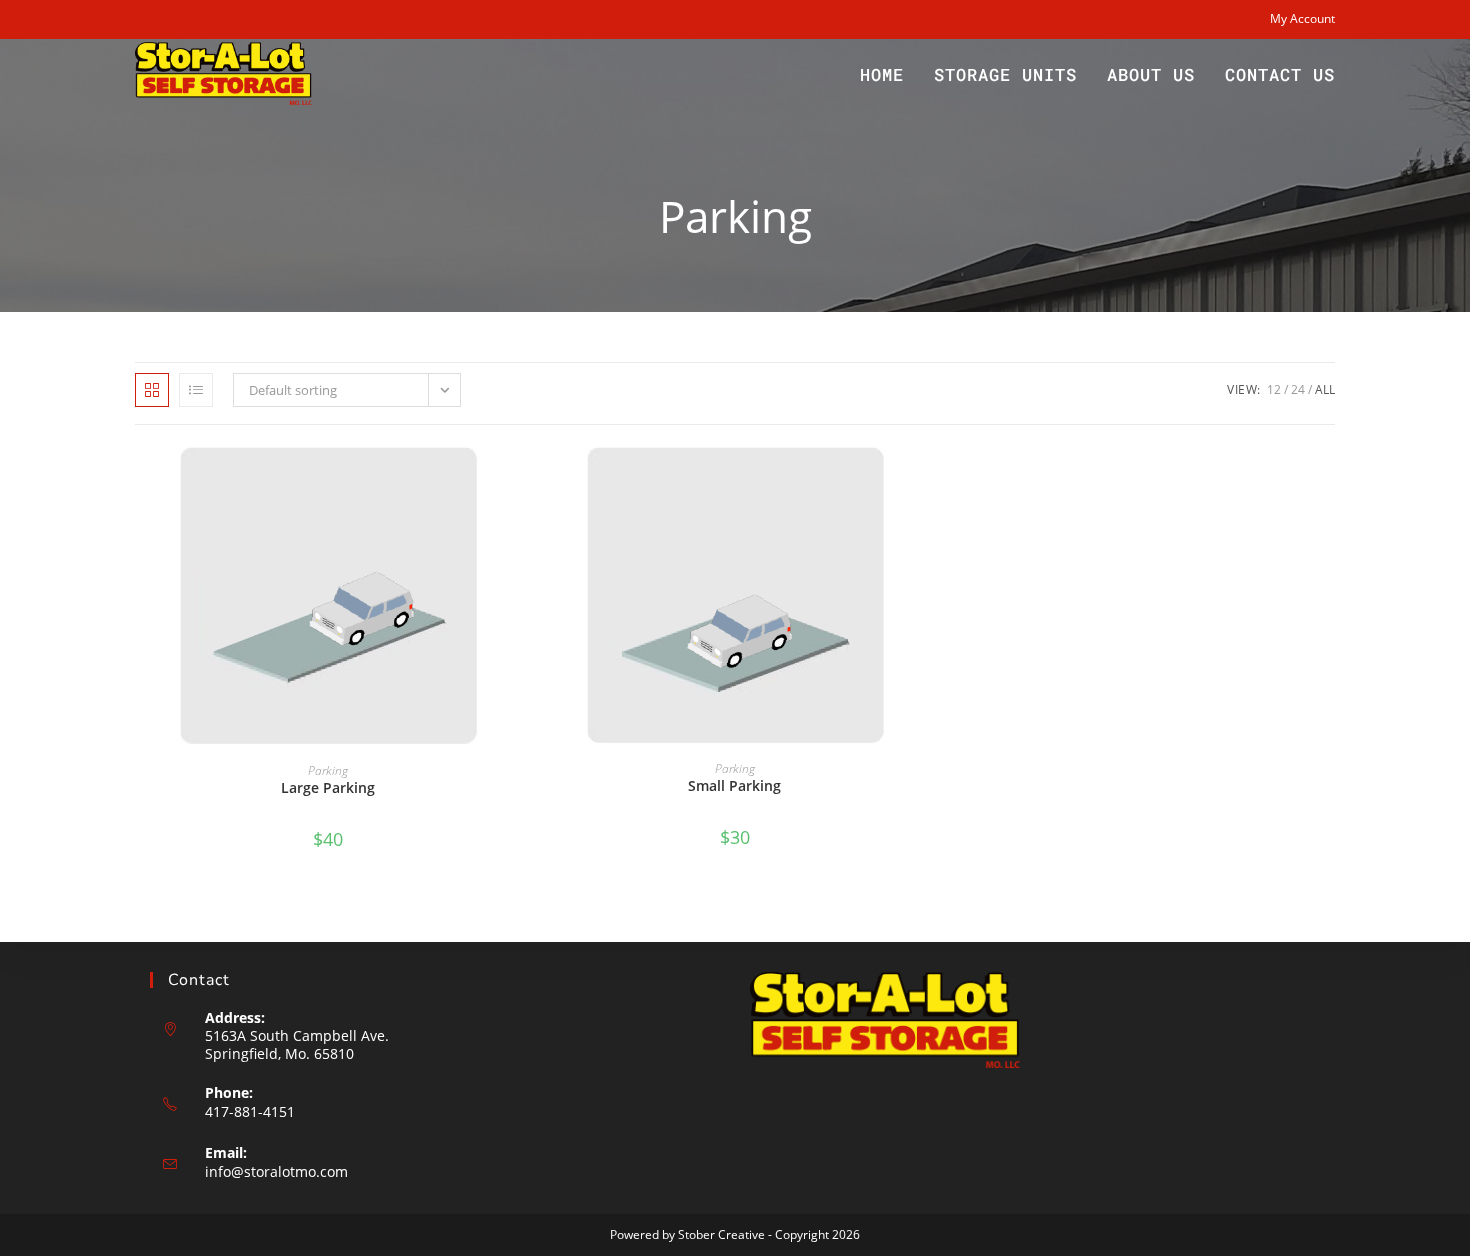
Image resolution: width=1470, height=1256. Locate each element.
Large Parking (328, 787)
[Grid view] (152, 390)
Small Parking (734, 785)
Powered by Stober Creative (687, 1234)
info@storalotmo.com (276, 1171)
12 (1274, 389)
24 (1298, 389)
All (1325, 389)
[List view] (196, 390)
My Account (1302, 18)
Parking (328, 770)
